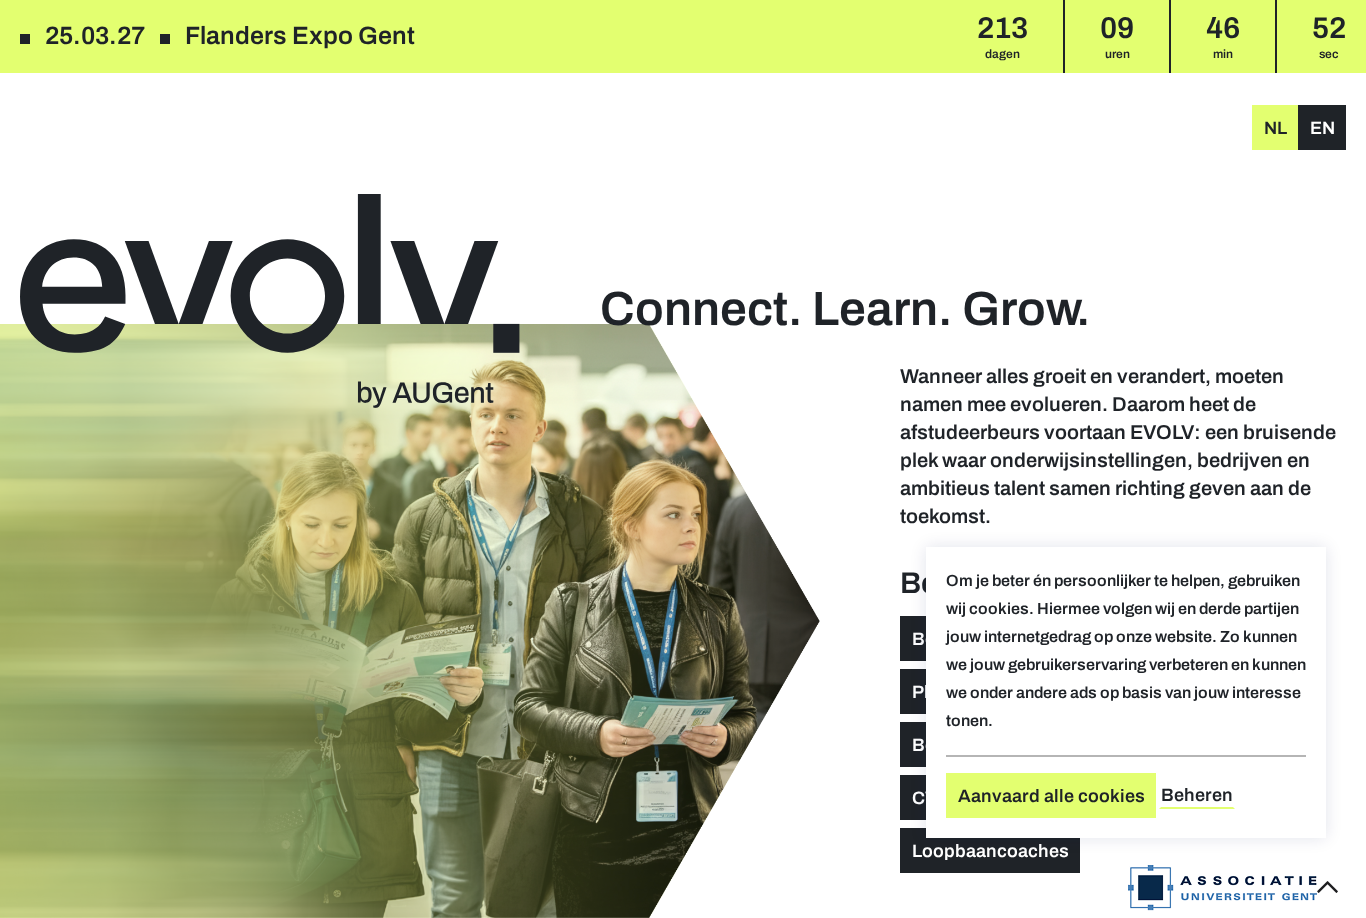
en (1322, 128)
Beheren (1197, 795)
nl (1275, 128)
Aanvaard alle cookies (1051, 796)
